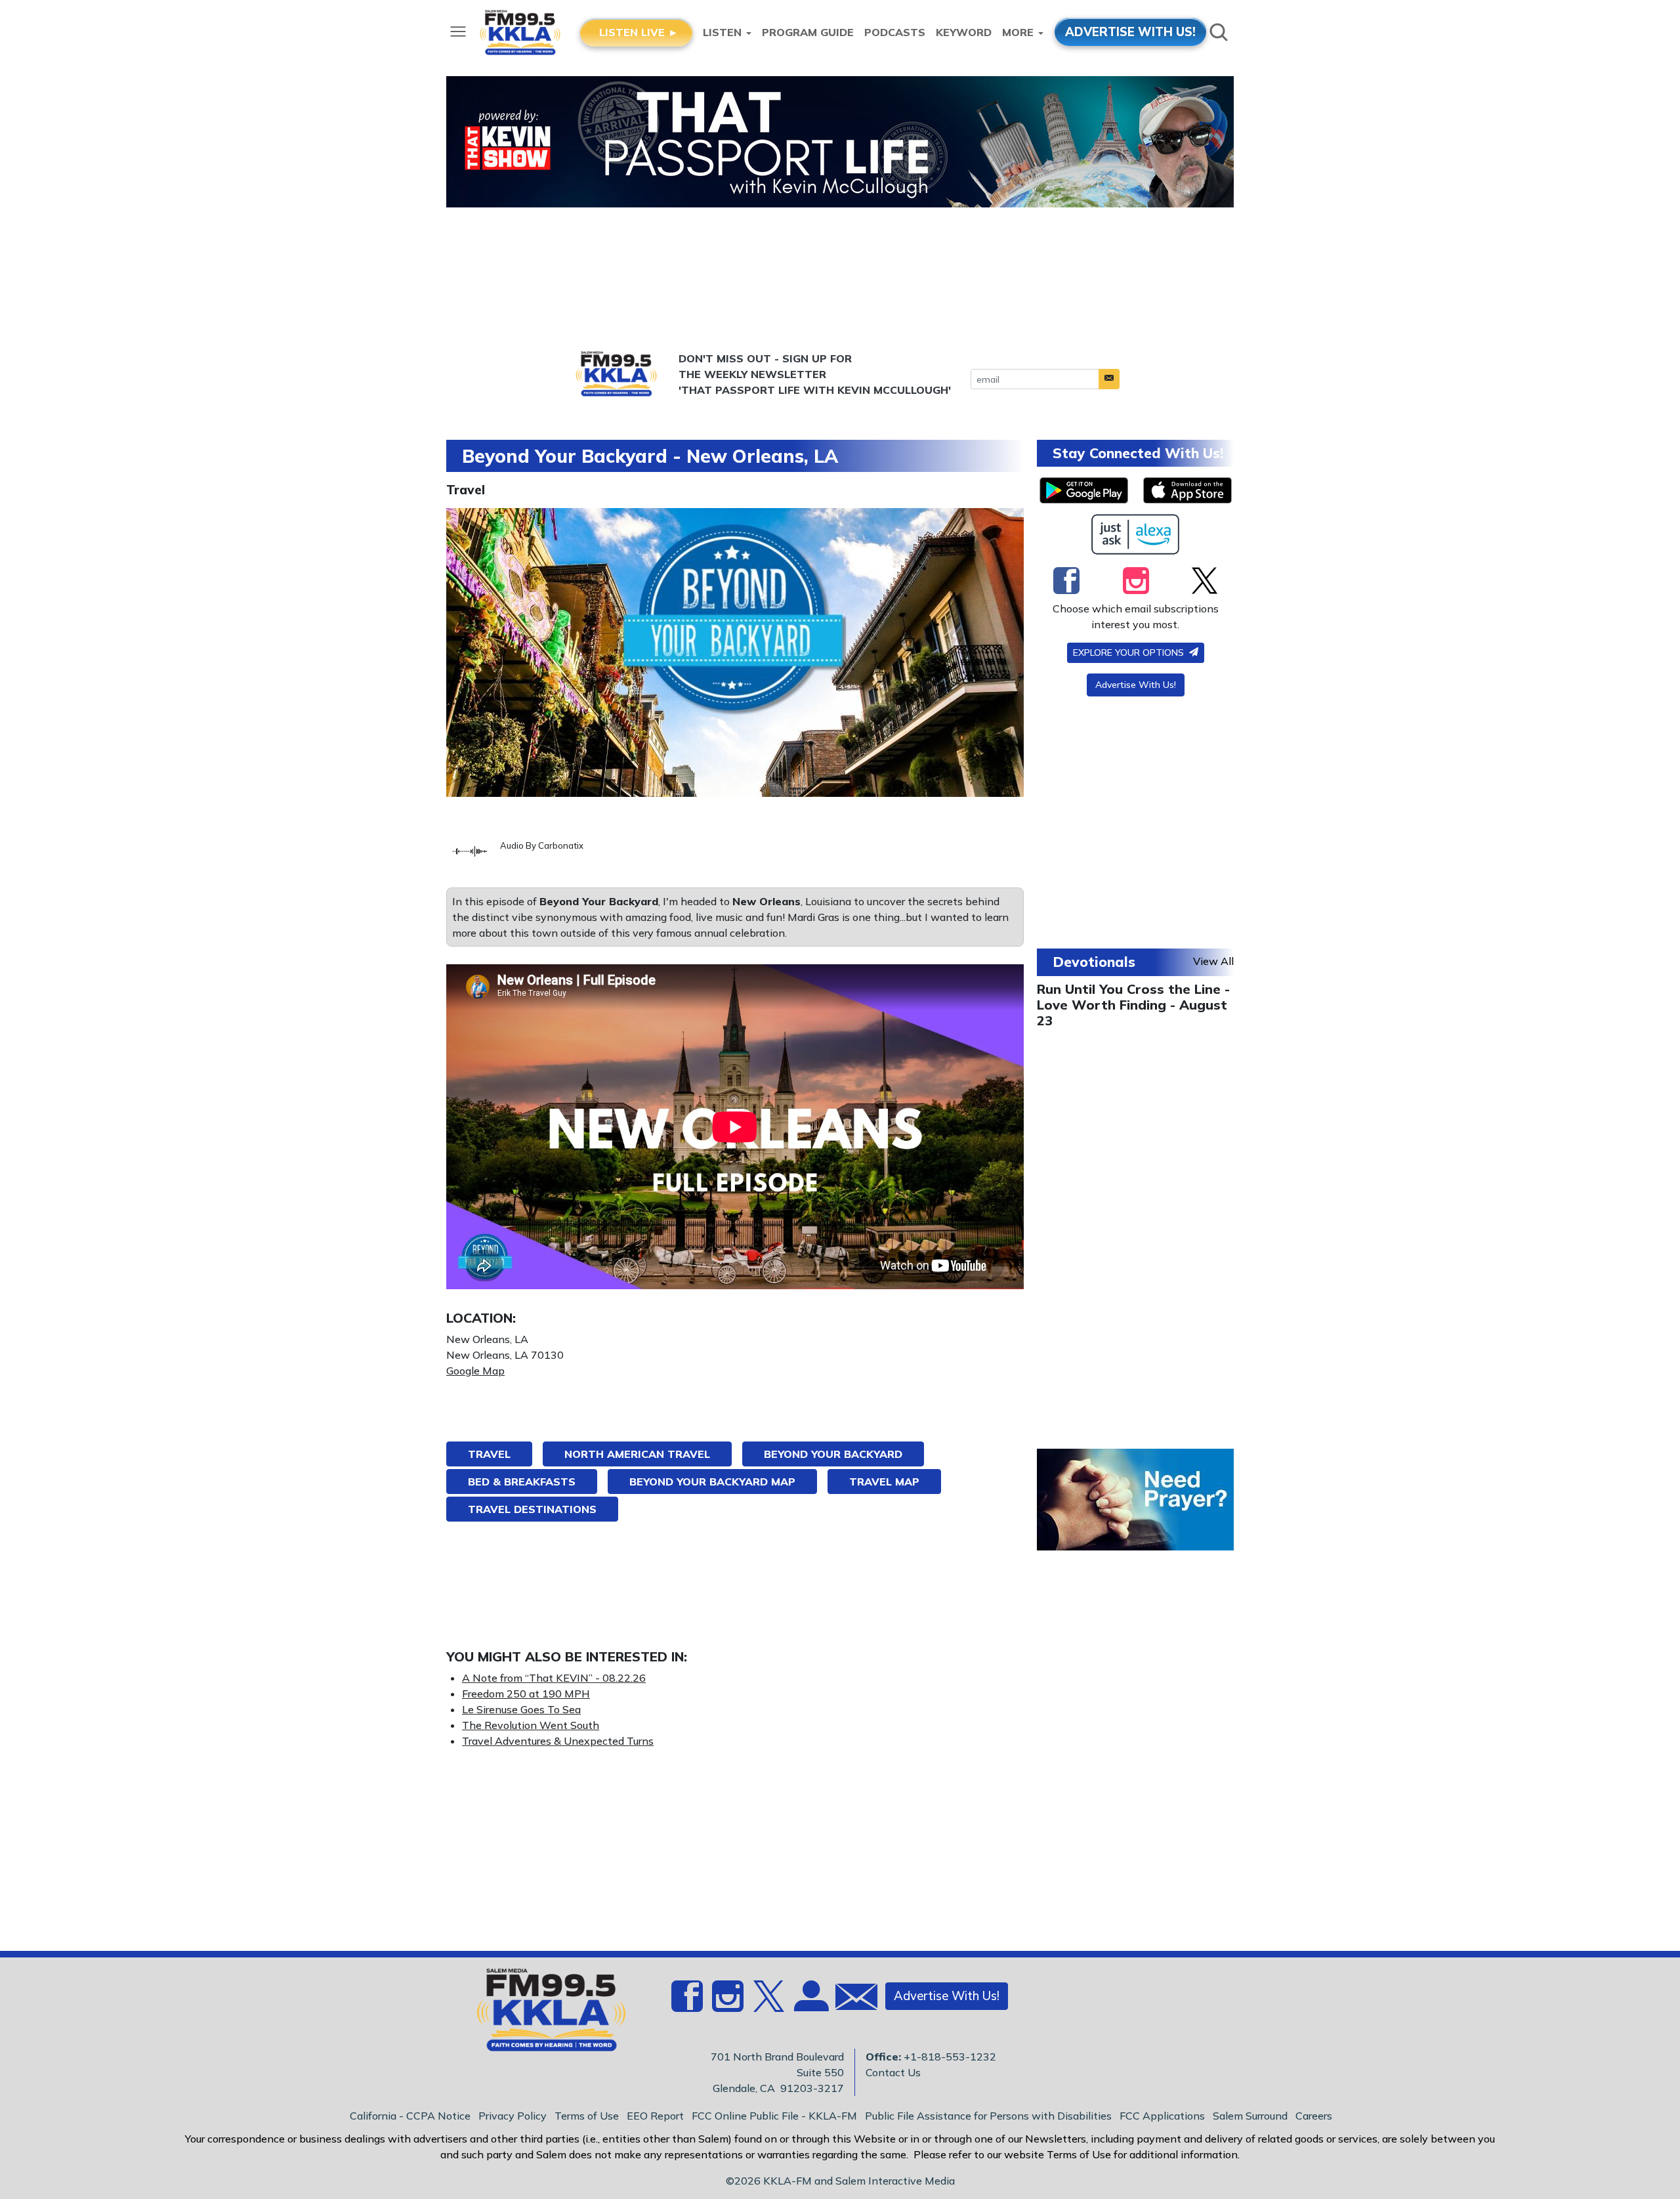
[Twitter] (1205, 580)
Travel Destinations (532, 1509)
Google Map (475, 1371)
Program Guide (808, 32)
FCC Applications (1162, 2116)
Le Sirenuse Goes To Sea (521, 1709)
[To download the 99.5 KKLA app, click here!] (1084, 490)
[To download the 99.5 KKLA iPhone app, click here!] (1187, 490)
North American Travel (637, 1454)
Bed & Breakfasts (522, 1482)
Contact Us (893, 2072)
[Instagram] (1136, 580)
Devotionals (1094, 962)
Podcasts (895, 32)
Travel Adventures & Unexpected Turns (558, 1741)
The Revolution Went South (531, 1725)
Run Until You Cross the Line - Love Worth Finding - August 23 (1133, 1005)
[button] (1109, 379)
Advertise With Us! (1136, 685)
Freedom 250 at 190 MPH (526, 1694)
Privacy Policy (513, 2116)
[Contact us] (851, 2000)
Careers (1314, 2116)
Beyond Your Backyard (833, 1454)
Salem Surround (1250, 2116)
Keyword (964, 32)
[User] (810, 2004)
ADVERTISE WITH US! (1130, 32)
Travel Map (884, 1482)
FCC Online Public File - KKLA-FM (774, 2116)
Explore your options (1130, 652)
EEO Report (655, 2116)
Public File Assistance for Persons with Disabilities (988, 2116)
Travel (466, 490)
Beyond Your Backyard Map (712, 1482)
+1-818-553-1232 (950, 2057)
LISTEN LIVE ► (639, 32)
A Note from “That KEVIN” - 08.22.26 (554, 1678)
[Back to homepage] (544, 2014)
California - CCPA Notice (410, 2116)
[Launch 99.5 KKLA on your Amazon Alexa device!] (1136, 534)
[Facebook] (1066, 580)
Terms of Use (587, 2116)
